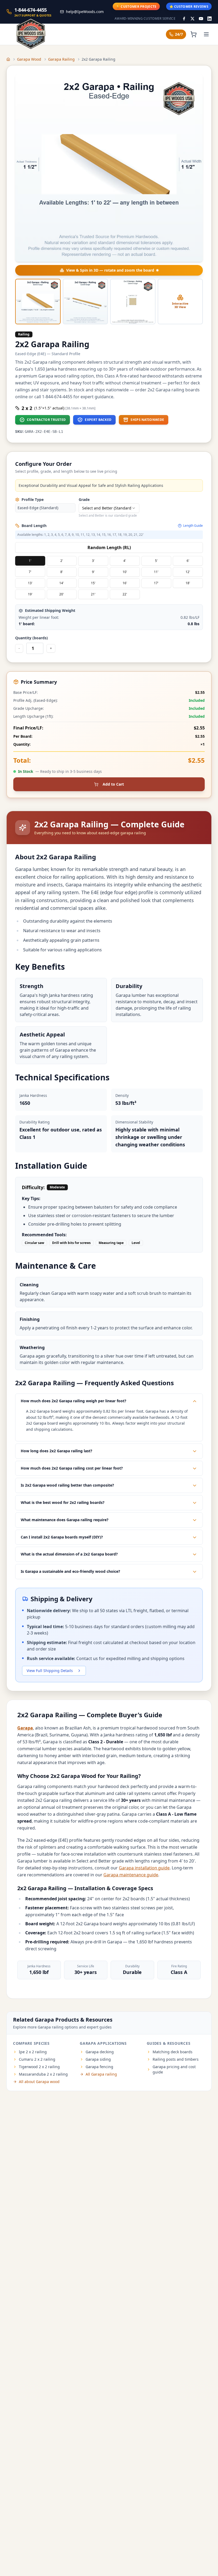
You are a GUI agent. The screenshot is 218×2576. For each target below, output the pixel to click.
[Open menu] (206, 34)
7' (30, 572)
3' (93, 561)
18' (188, 583)
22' (125, 594)
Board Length (34, 526)
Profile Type (33, 499)
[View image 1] (38, 302)
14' (62, 583)
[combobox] (109, 508)
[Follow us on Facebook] (184, 19)
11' (156, 572)
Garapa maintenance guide (131, 1875)
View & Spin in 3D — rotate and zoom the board (110, 270)
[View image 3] (133, 302)
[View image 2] (85, 302)
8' (62, 572)
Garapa (25, 1728)
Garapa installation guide (144, 1868)
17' (156, 583)
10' (125, 572)
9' (93, 572)
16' (125, 583)
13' (30, 583)
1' (30, 561)
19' (30, 594)
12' (188, 572)
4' (125, 561)
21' (93, 594)
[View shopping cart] (194, 34)
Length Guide (193, 526)
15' (93, 583)
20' (62, 594)
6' (188, 561)
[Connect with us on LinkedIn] (209, 19)
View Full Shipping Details (50, 1671)
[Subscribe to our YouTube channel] (201, 19)
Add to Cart (113, 784)
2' (62, 561)
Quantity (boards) (32, 638)
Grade (84, 499)
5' (156, 561)
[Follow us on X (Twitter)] (192, 19)
